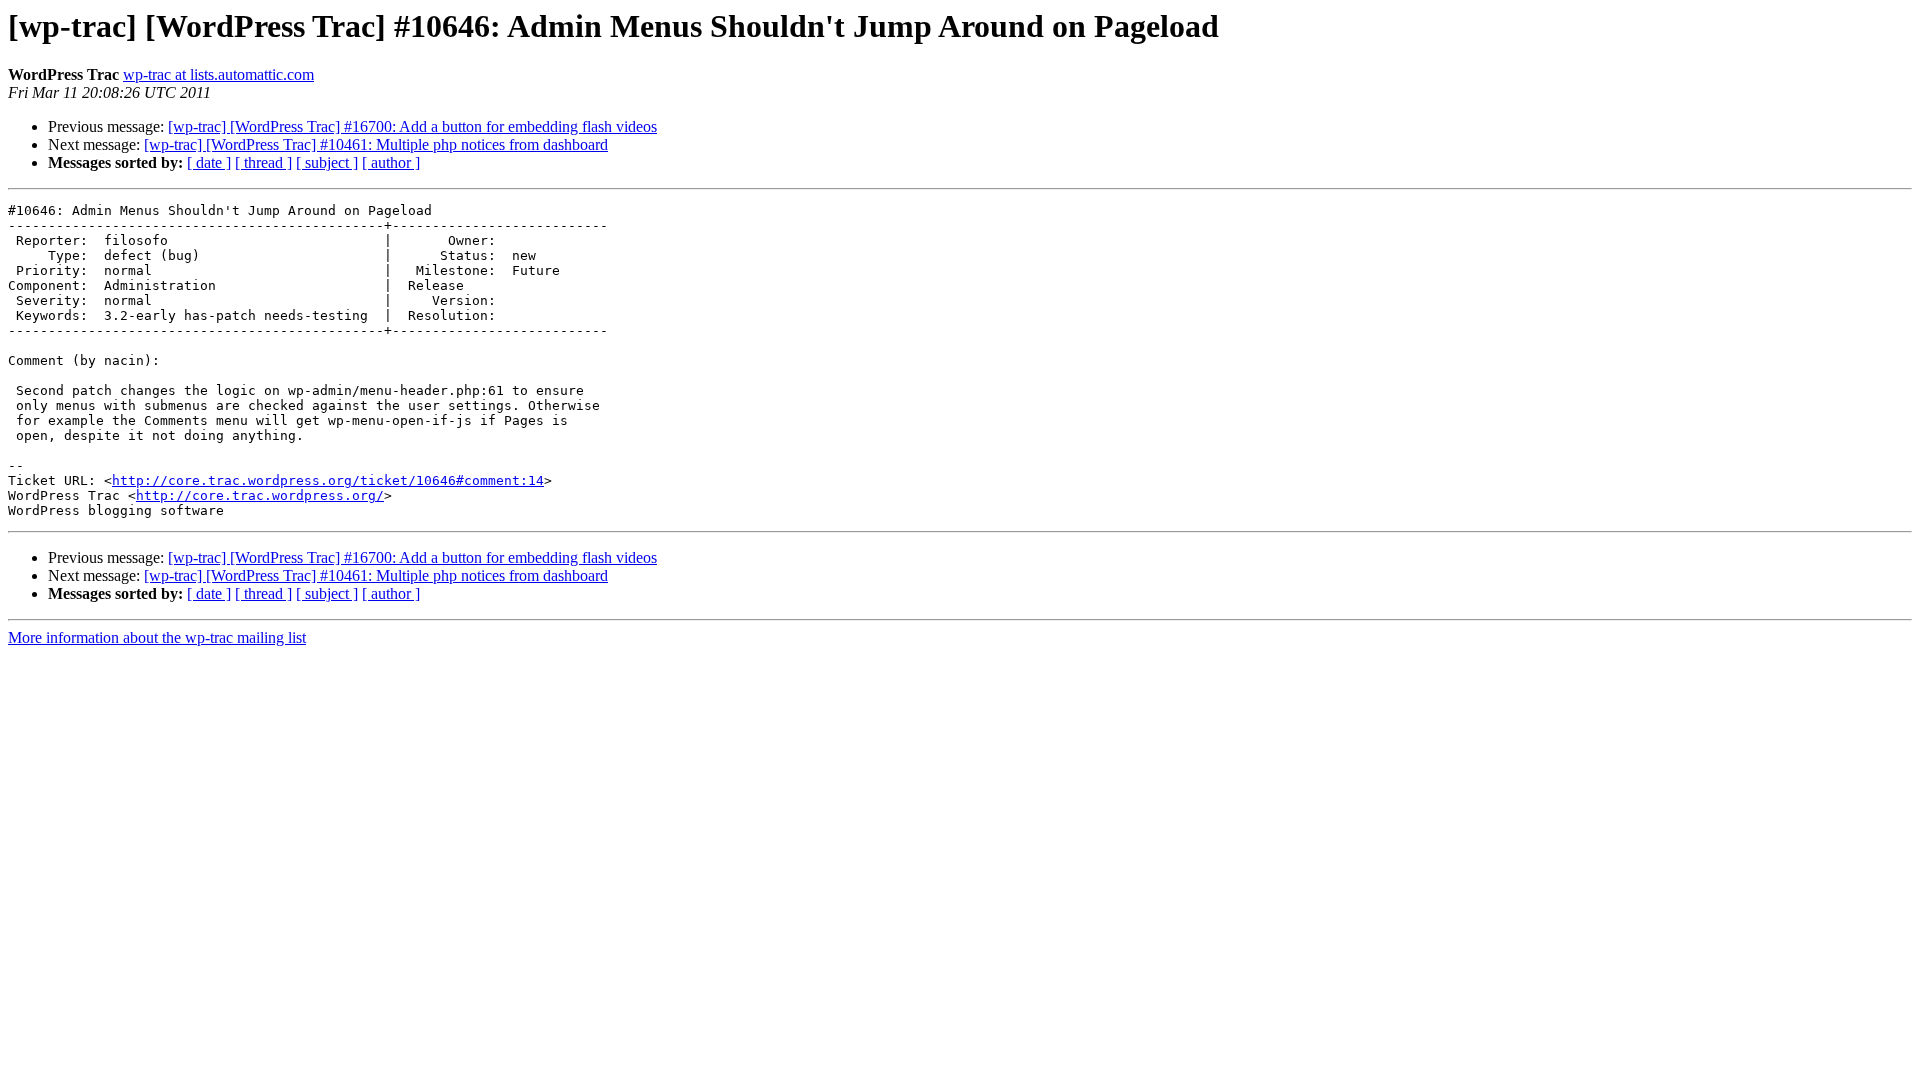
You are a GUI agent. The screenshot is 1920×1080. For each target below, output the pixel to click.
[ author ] (391, 162)
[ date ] (209, 162)
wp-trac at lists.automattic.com (218, 74)
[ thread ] (263, 162)
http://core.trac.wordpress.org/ (260, 495)
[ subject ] (327, 162)
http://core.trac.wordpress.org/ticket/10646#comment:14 (328, 480)
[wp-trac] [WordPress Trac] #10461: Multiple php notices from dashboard (376, 144)
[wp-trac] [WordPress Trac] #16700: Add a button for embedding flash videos (412, 126)
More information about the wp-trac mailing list (157, 637)
